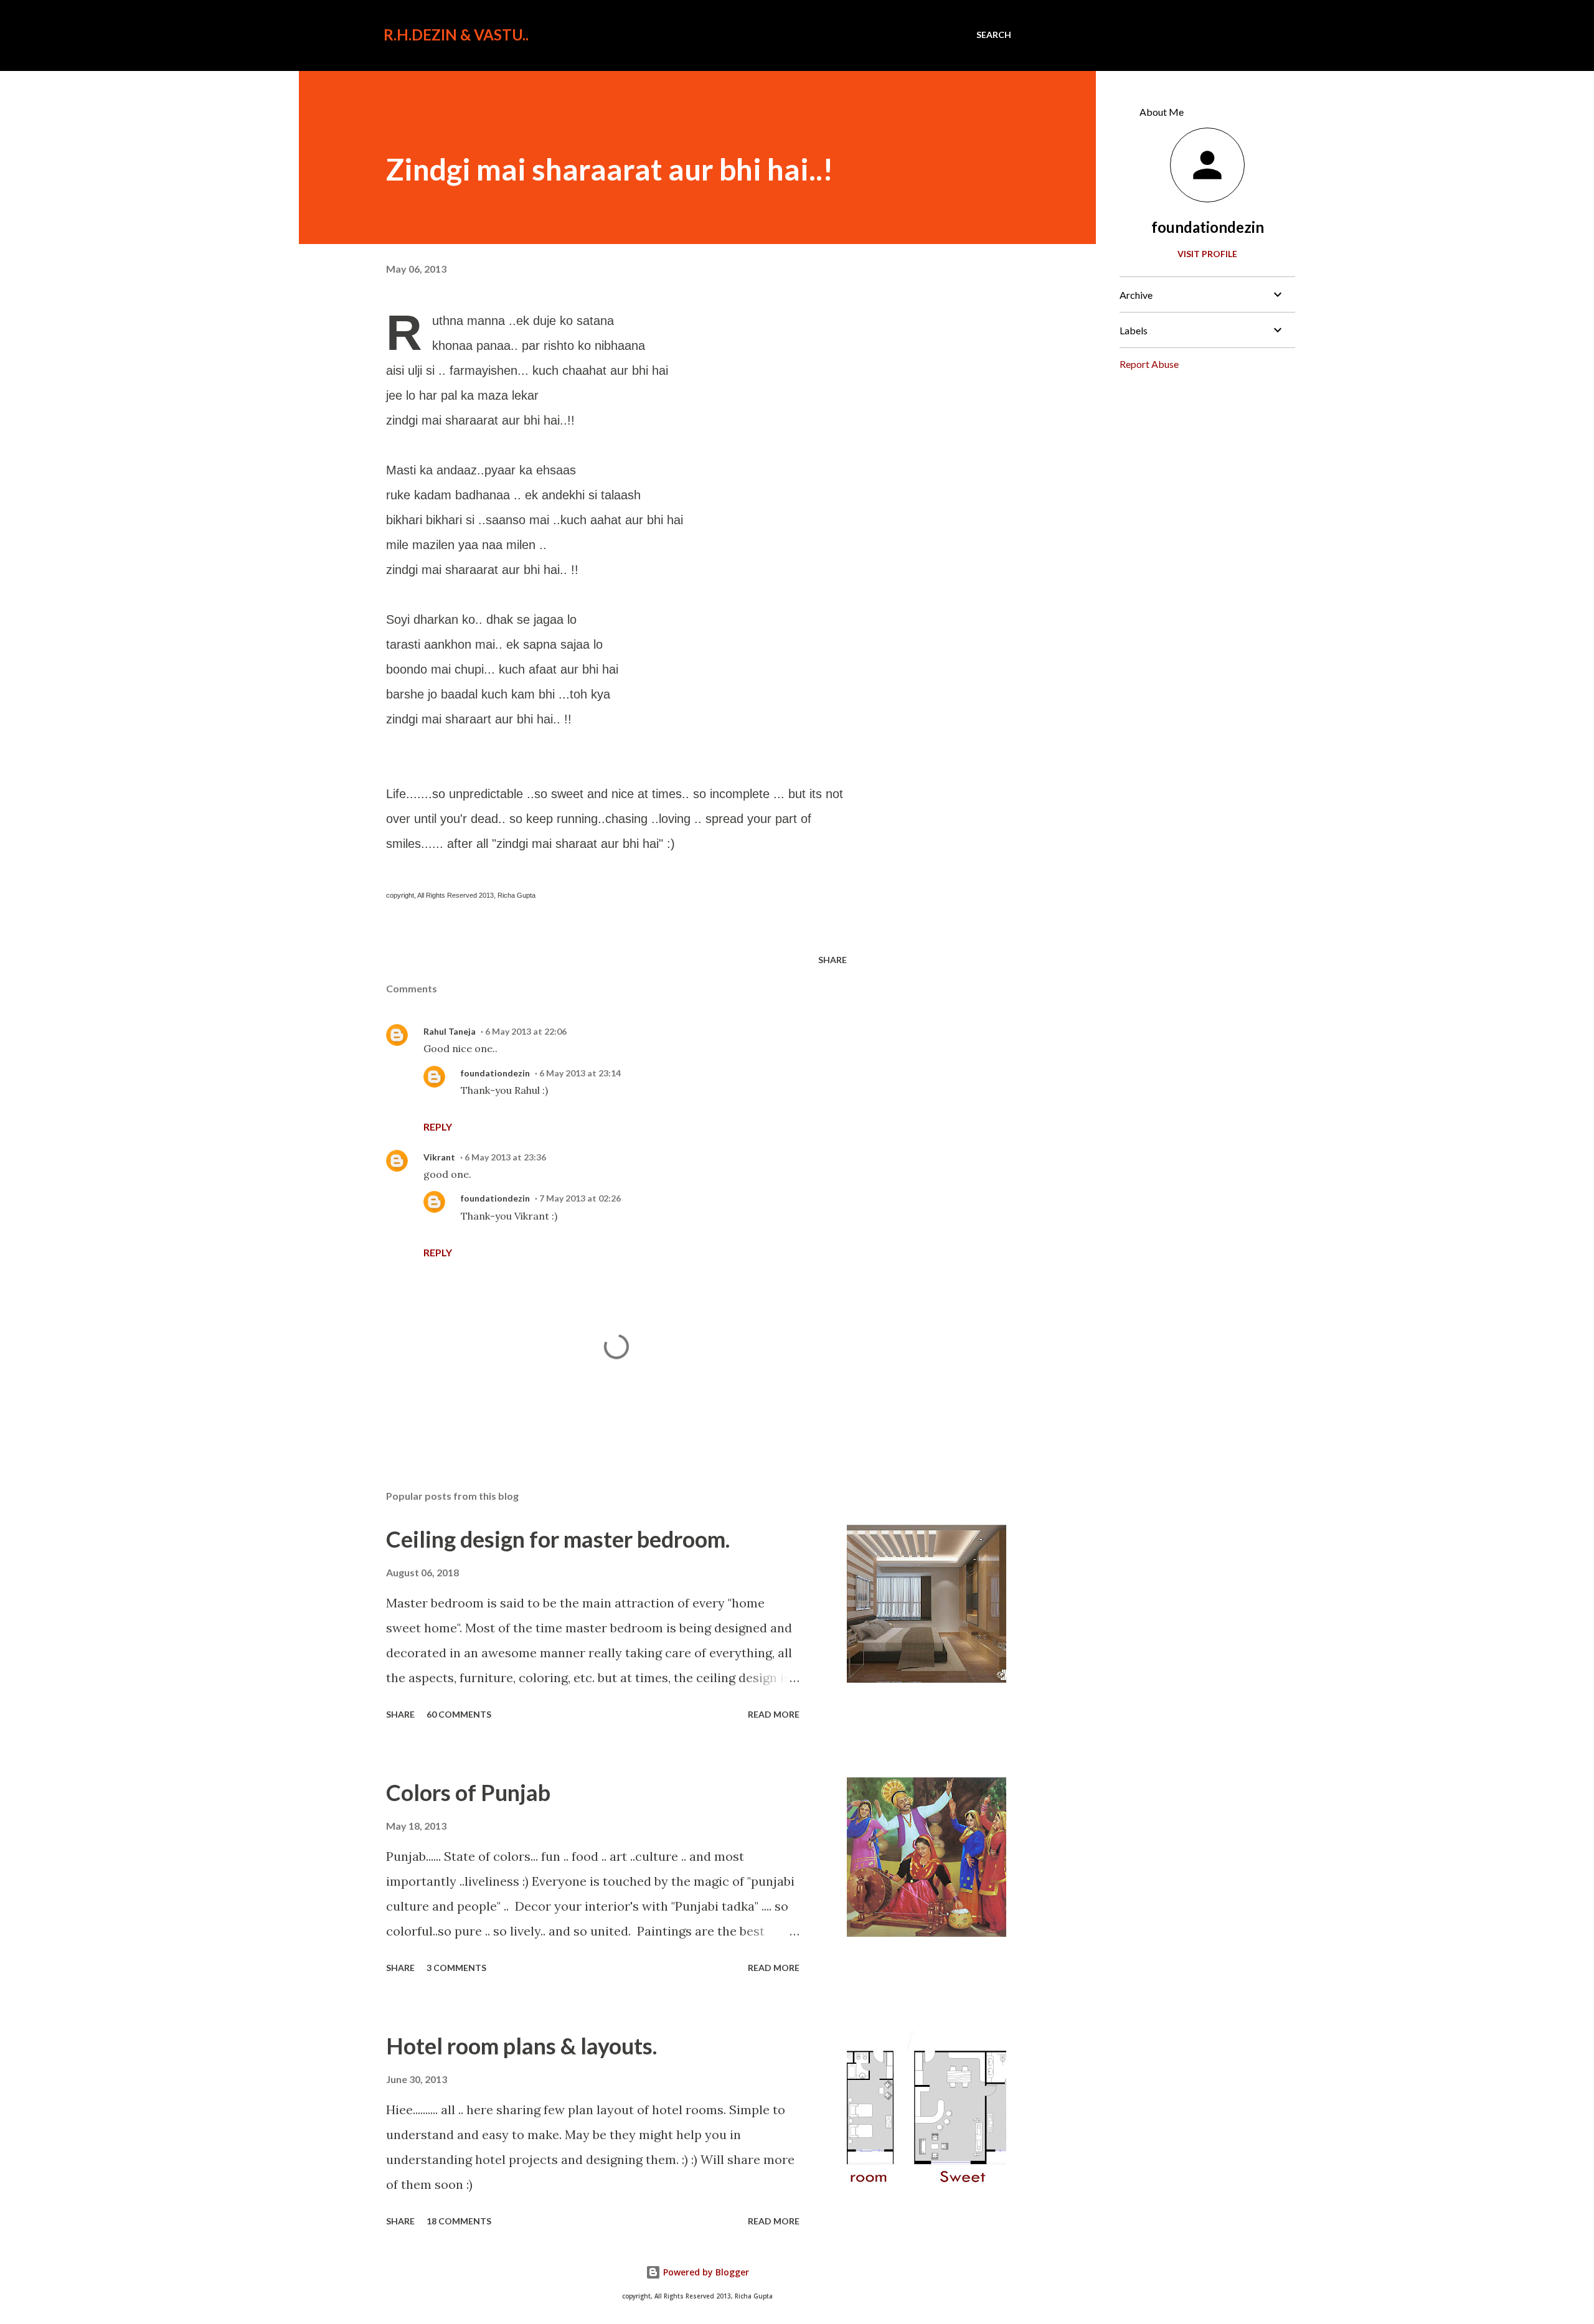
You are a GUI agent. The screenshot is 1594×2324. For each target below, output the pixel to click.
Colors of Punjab (468, 1792)
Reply (438, 1127)
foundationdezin (495, 1073)
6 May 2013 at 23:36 (505, 1157)
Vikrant (439, 1157)
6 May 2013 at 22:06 (526, 1031)
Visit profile (1207, 254)
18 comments (459, 2221)
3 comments (456, 1968)
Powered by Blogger (705, 2272)
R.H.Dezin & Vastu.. (456, 35)
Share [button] (832, 960)
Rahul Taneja (450, 1031)
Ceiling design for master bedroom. (558, 1539)
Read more (774, 1714)
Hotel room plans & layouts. (521, 2046)
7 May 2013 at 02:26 (580, 1198)
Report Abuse (1149, 364)
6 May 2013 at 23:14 (580, 1073)
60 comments (459, 1714)
